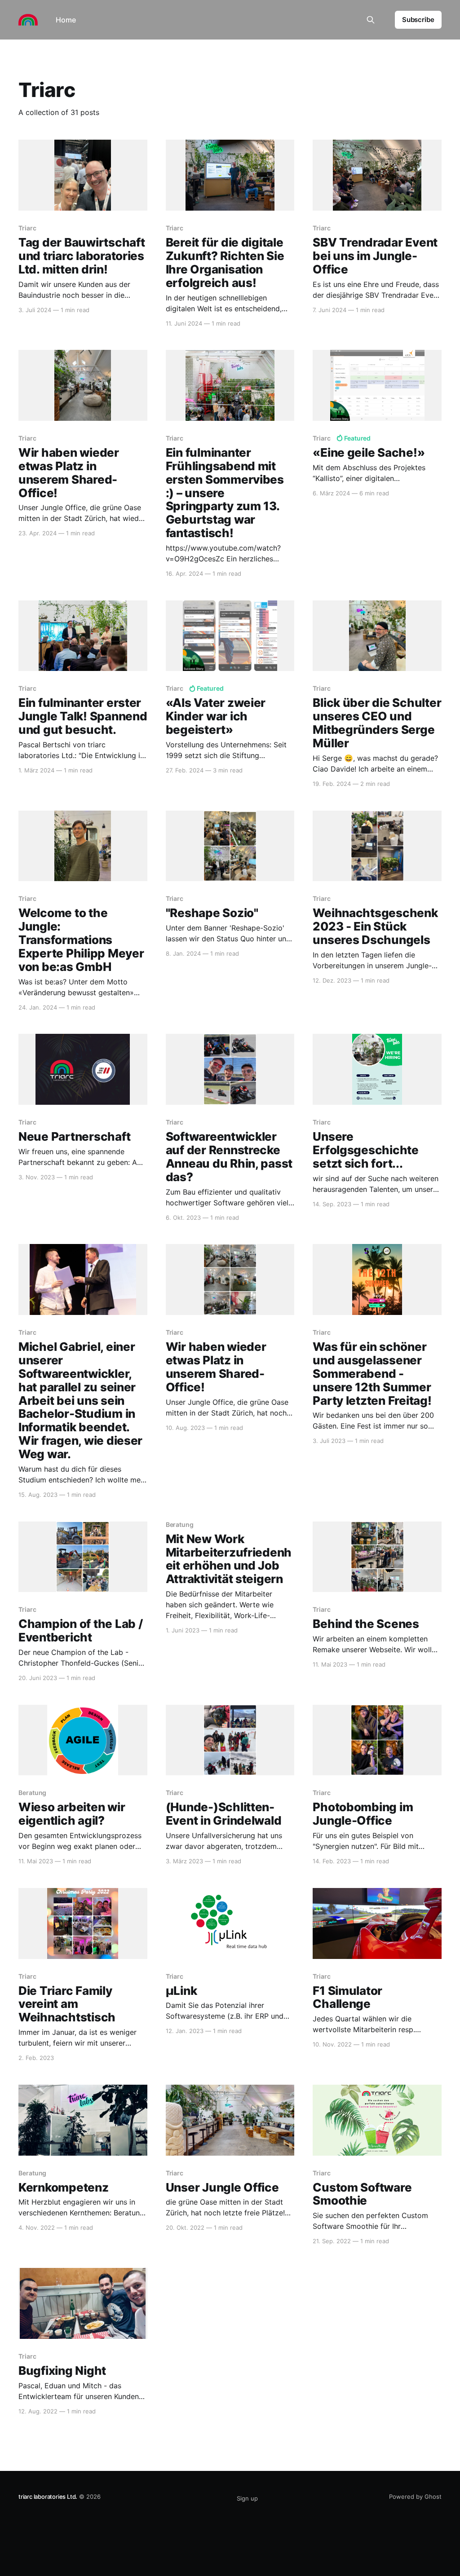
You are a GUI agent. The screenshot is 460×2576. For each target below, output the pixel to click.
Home (66, 20)
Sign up (247, 2498)
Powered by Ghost (415, 2497)
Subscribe (418, 20)
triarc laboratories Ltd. (48, 2497)
